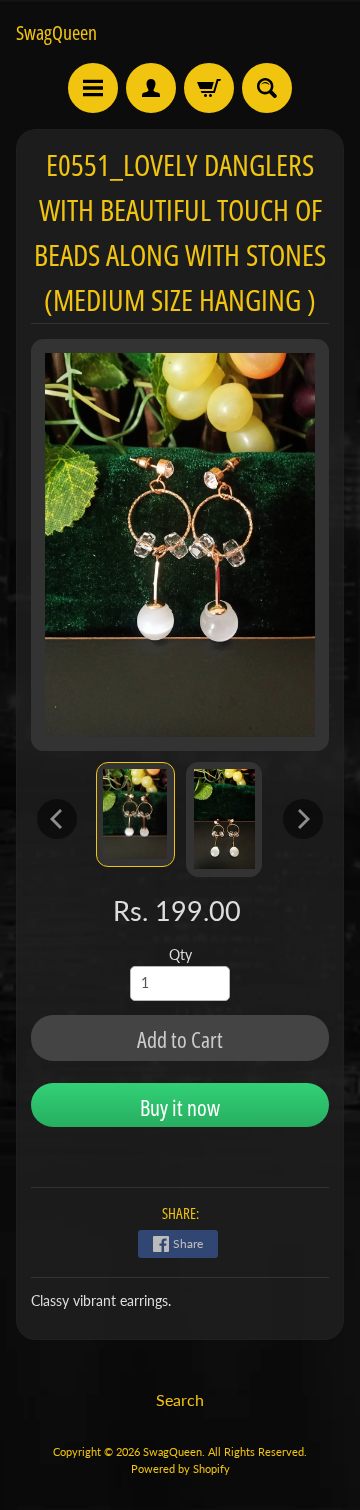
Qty (180, 955)
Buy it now (180, 1107)
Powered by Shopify (180, 1468)
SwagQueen (56, 33)
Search (180, 1399)
